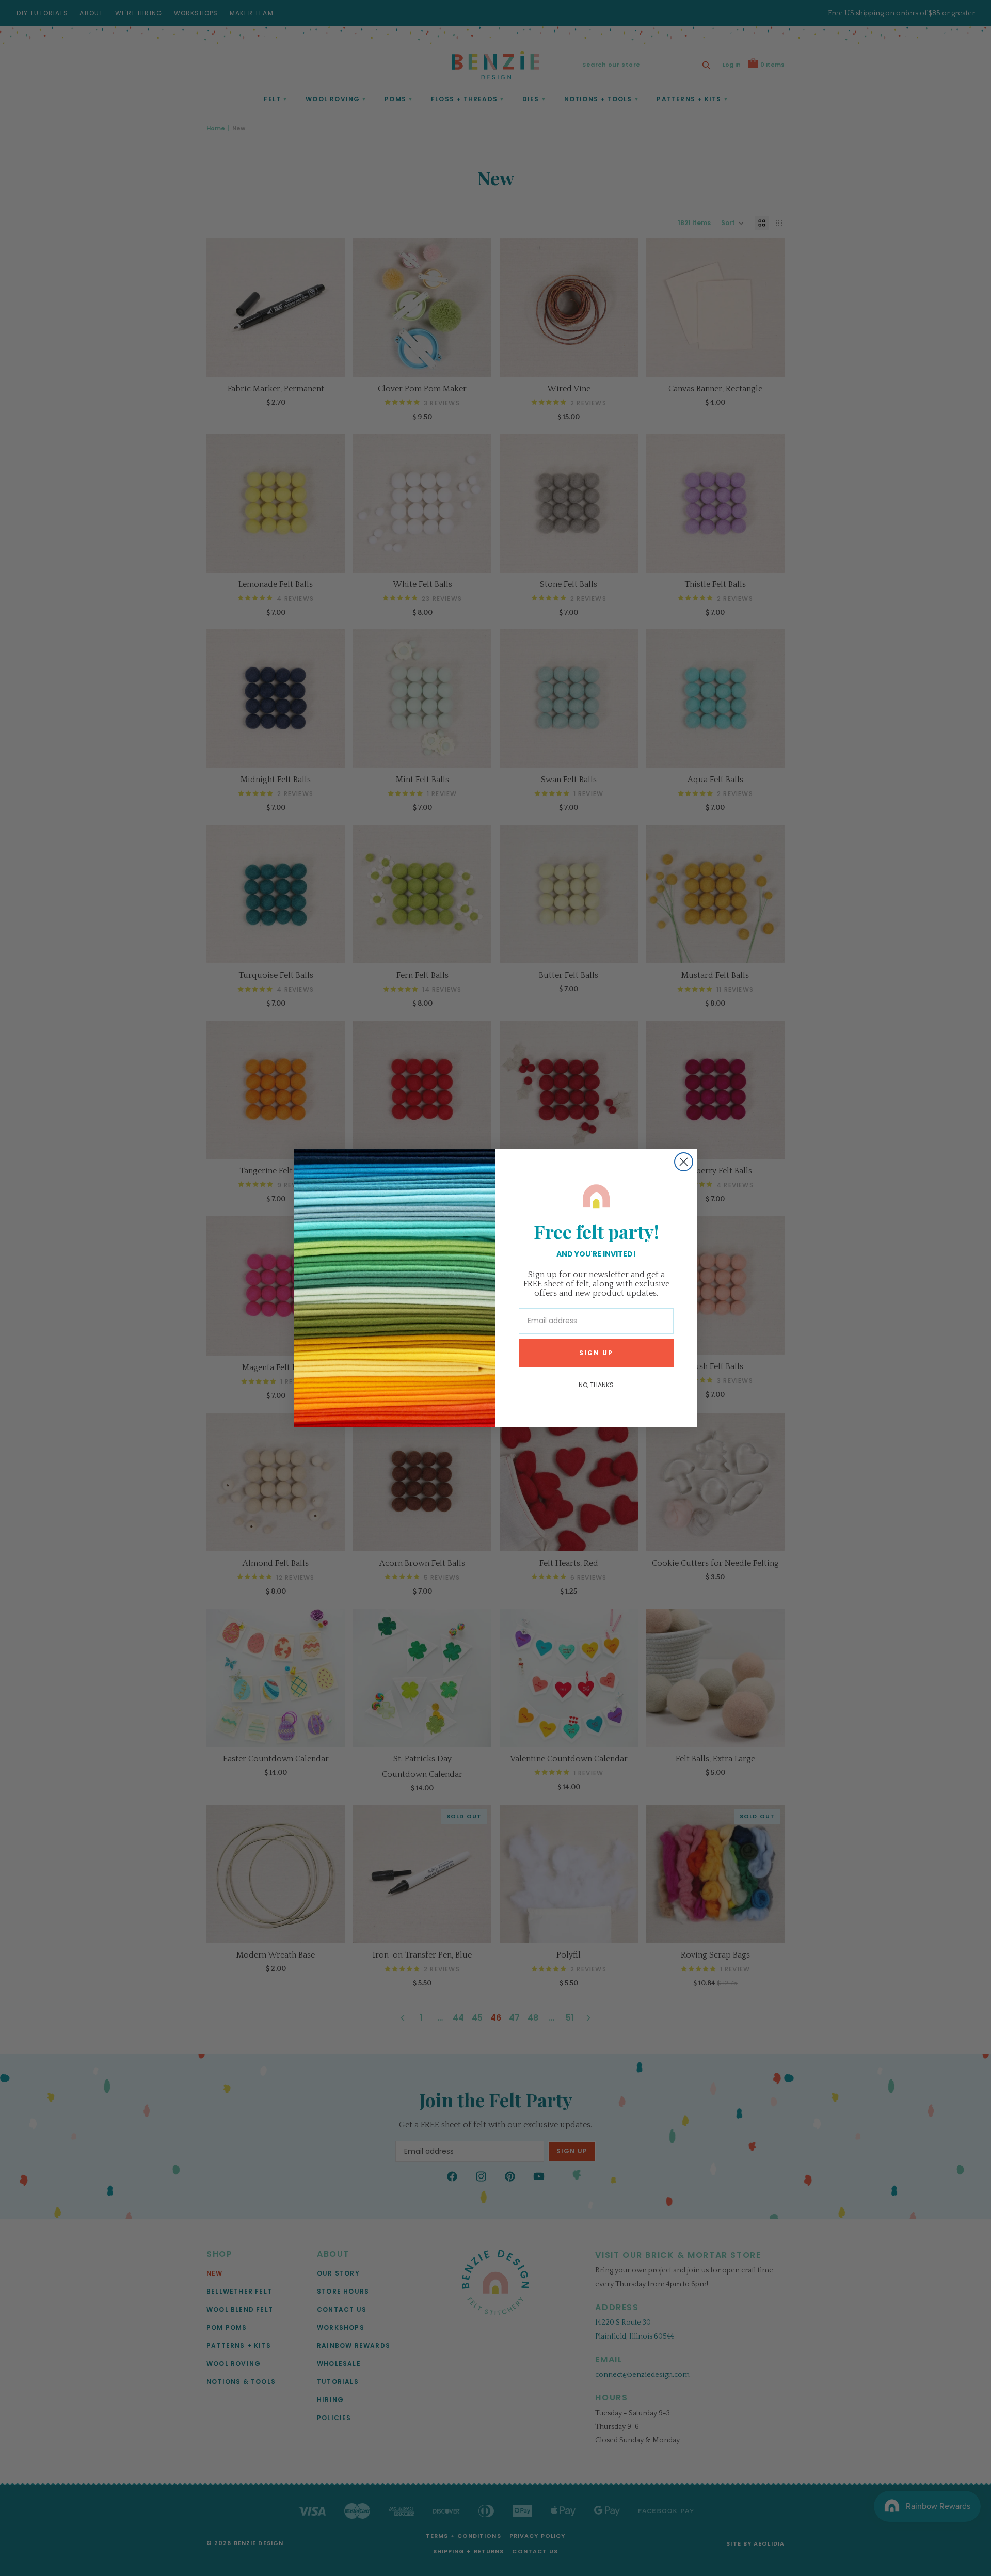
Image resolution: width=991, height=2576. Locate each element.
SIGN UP (596, 1353)
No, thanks (596, 1385)
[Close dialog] (684, 1162)
